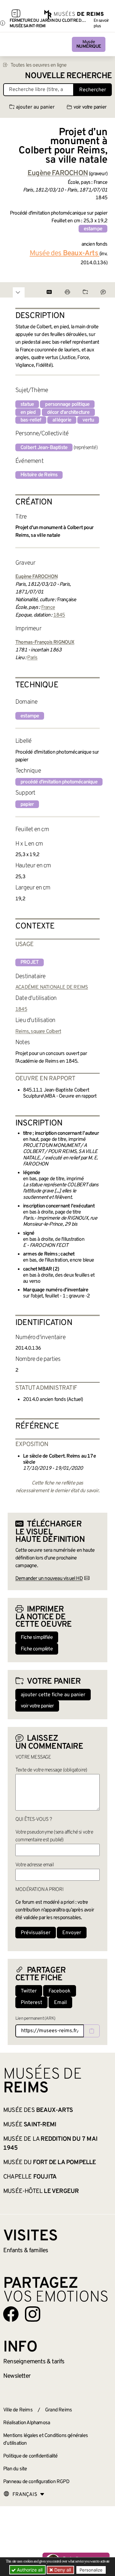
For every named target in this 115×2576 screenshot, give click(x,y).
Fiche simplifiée (37, 1638)
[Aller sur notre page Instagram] (33, 2314)
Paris (32, 658)
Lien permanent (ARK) (35, 2019)
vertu (88, 420)
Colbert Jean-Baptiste (44, 448)
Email (60, 2003)
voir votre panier (90, 107)
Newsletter (17, 2376)
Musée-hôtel (41, 2191)
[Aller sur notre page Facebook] (11, 2314)
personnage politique (67, 405)
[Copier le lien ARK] (92, 2031)
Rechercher (93, 90)
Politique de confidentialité (31, 2456)
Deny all (62, 2570)
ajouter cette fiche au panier (53, 1695)
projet (30, 962)
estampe (93, 229)
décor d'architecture (68, 413)
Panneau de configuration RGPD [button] (36, 2482)
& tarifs (34, 2362)
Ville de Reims (18, 2410)
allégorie (62, 420)
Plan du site (15, 2469)
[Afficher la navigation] (16, 14)
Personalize (91, 2570)
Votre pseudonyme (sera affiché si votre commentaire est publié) (54, 1836)
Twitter (29, 1991)
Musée (89, 44)
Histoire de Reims (39, 475)
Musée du (50, 2163)
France (48, 608)
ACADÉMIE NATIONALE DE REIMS (52, 987)
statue (27, 405)
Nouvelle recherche (68, 76)
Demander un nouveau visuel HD (49, 1579)
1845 (59, 615)
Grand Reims (58, 2410)
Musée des (64, 254)
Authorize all (29, 2570)
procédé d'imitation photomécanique (59, 782)
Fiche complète (37, 1649)
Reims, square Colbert (38, 1032)
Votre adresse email (34, 1865)
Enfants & (26, 2251)
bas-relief (31, 420)
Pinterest (31, 2003)
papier (27, 805)
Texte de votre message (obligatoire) (51, 1770)
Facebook (60, 1991)
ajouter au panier (35, 107)
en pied (28, 413)
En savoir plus (101, 23)
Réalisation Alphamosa (27, 2423)
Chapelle (30, 2177)
